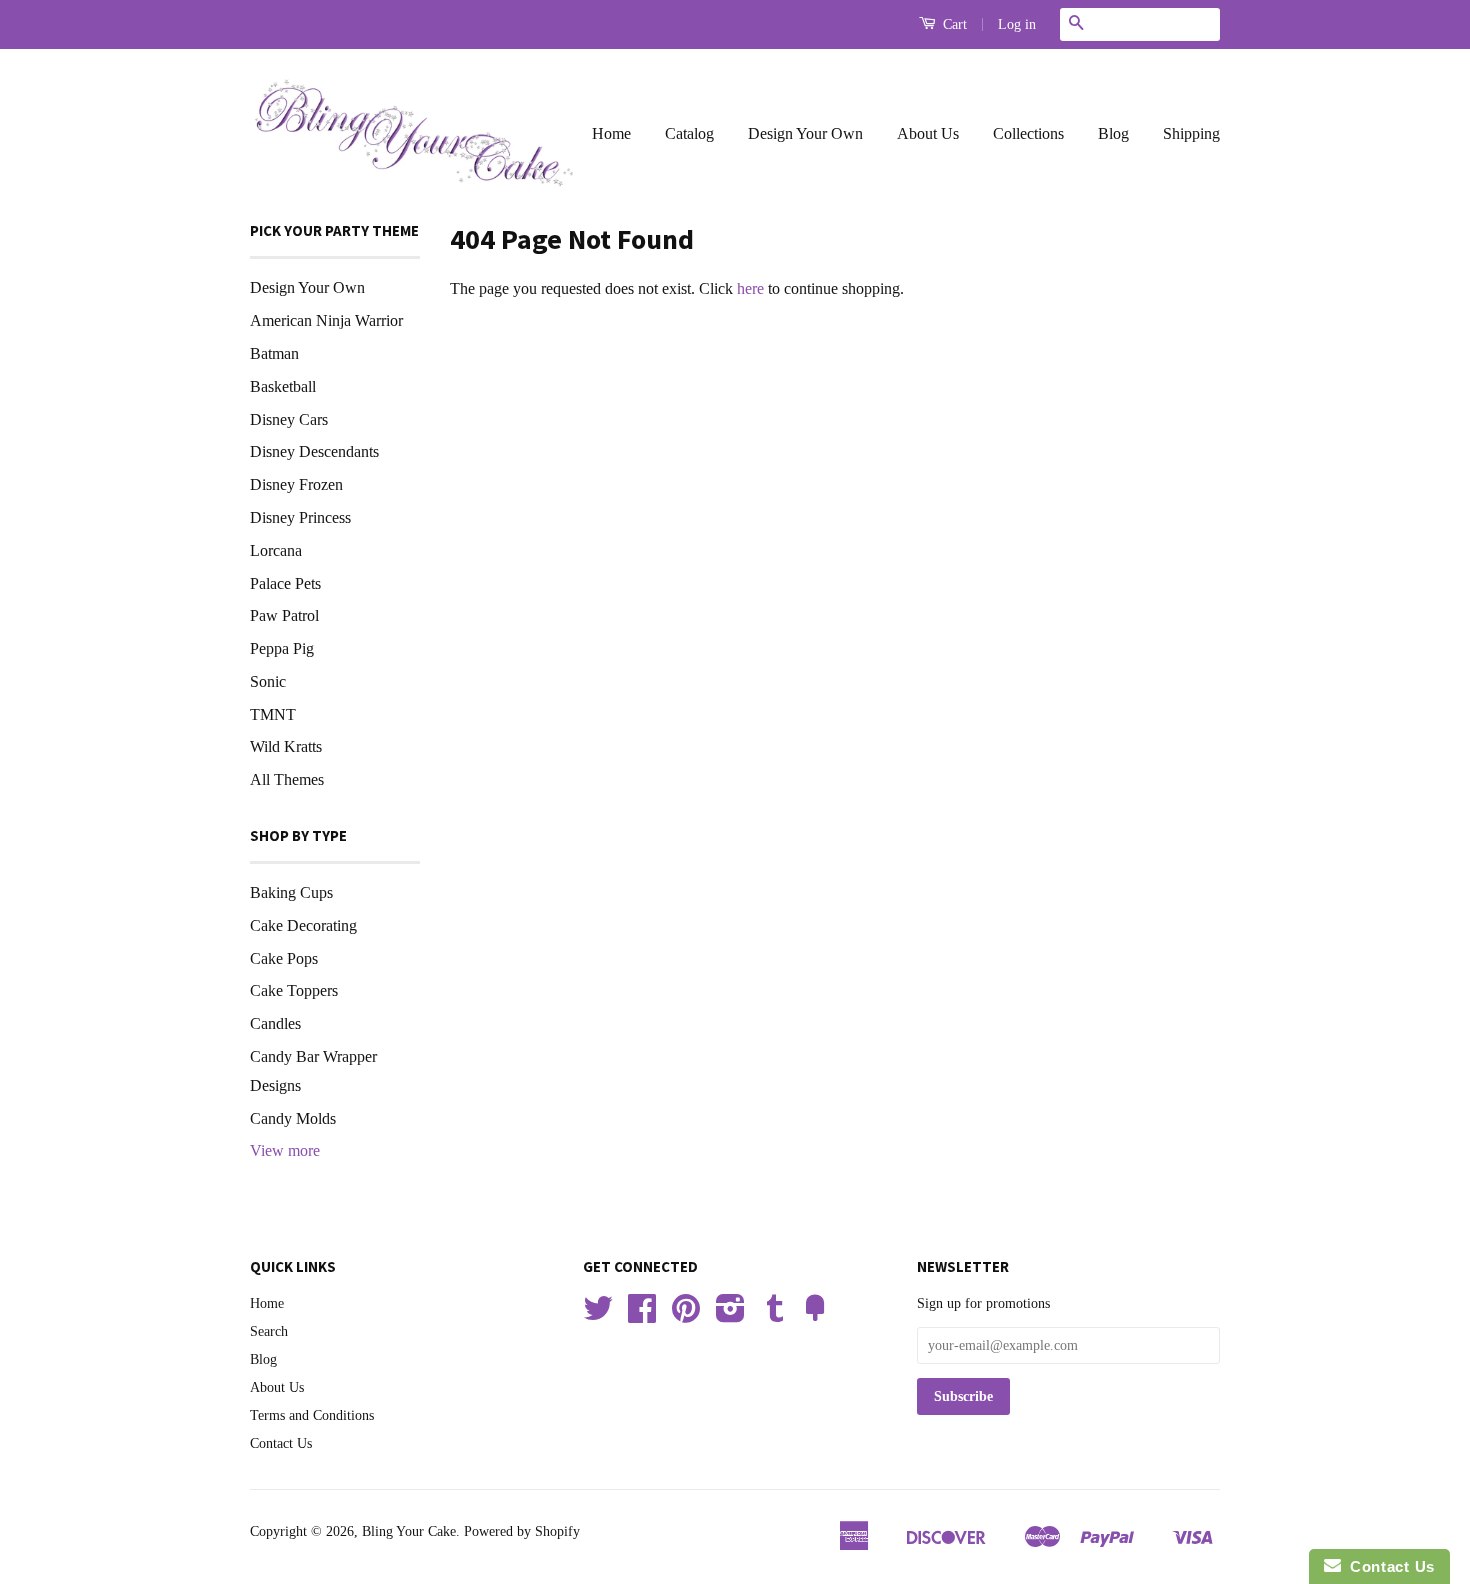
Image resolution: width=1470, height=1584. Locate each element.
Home (611, 133)
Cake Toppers (294, 990)
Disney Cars (289, 419)
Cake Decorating (303, 925)
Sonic (268, 681)
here (750, 288)
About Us (928, 133)
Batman (274, 353)
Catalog (689, 133)
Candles (275, 1023)
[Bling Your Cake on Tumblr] (775, 1315)
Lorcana (276, 550)
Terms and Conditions (312, 1415)
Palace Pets (285, 583)
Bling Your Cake (409, 1531)
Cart (953, 24)
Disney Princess (300, 517)
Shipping (1191, 133)
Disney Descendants (314, 451)
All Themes (287, 779)
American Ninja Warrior (326, 320)
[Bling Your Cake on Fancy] (815, 1315)
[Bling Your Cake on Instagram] (730, 1315)
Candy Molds (293, 1118)
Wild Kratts (286, 746)
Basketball (283, 386)
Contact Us (281, 1443)
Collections (1028, 133)
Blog (1113, 133)
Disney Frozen (296, 484)
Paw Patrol (284, 615)
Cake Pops (284, 958)
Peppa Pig (282, 648)
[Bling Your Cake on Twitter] (598, 1315)
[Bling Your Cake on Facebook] (642, 1315)
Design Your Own (805, 133)
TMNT (273, 714)
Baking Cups (291, 892)
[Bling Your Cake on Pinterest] (686, 1315)
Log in (1017, 24)
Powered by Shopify (522, 1531)
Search (269, 1331)
